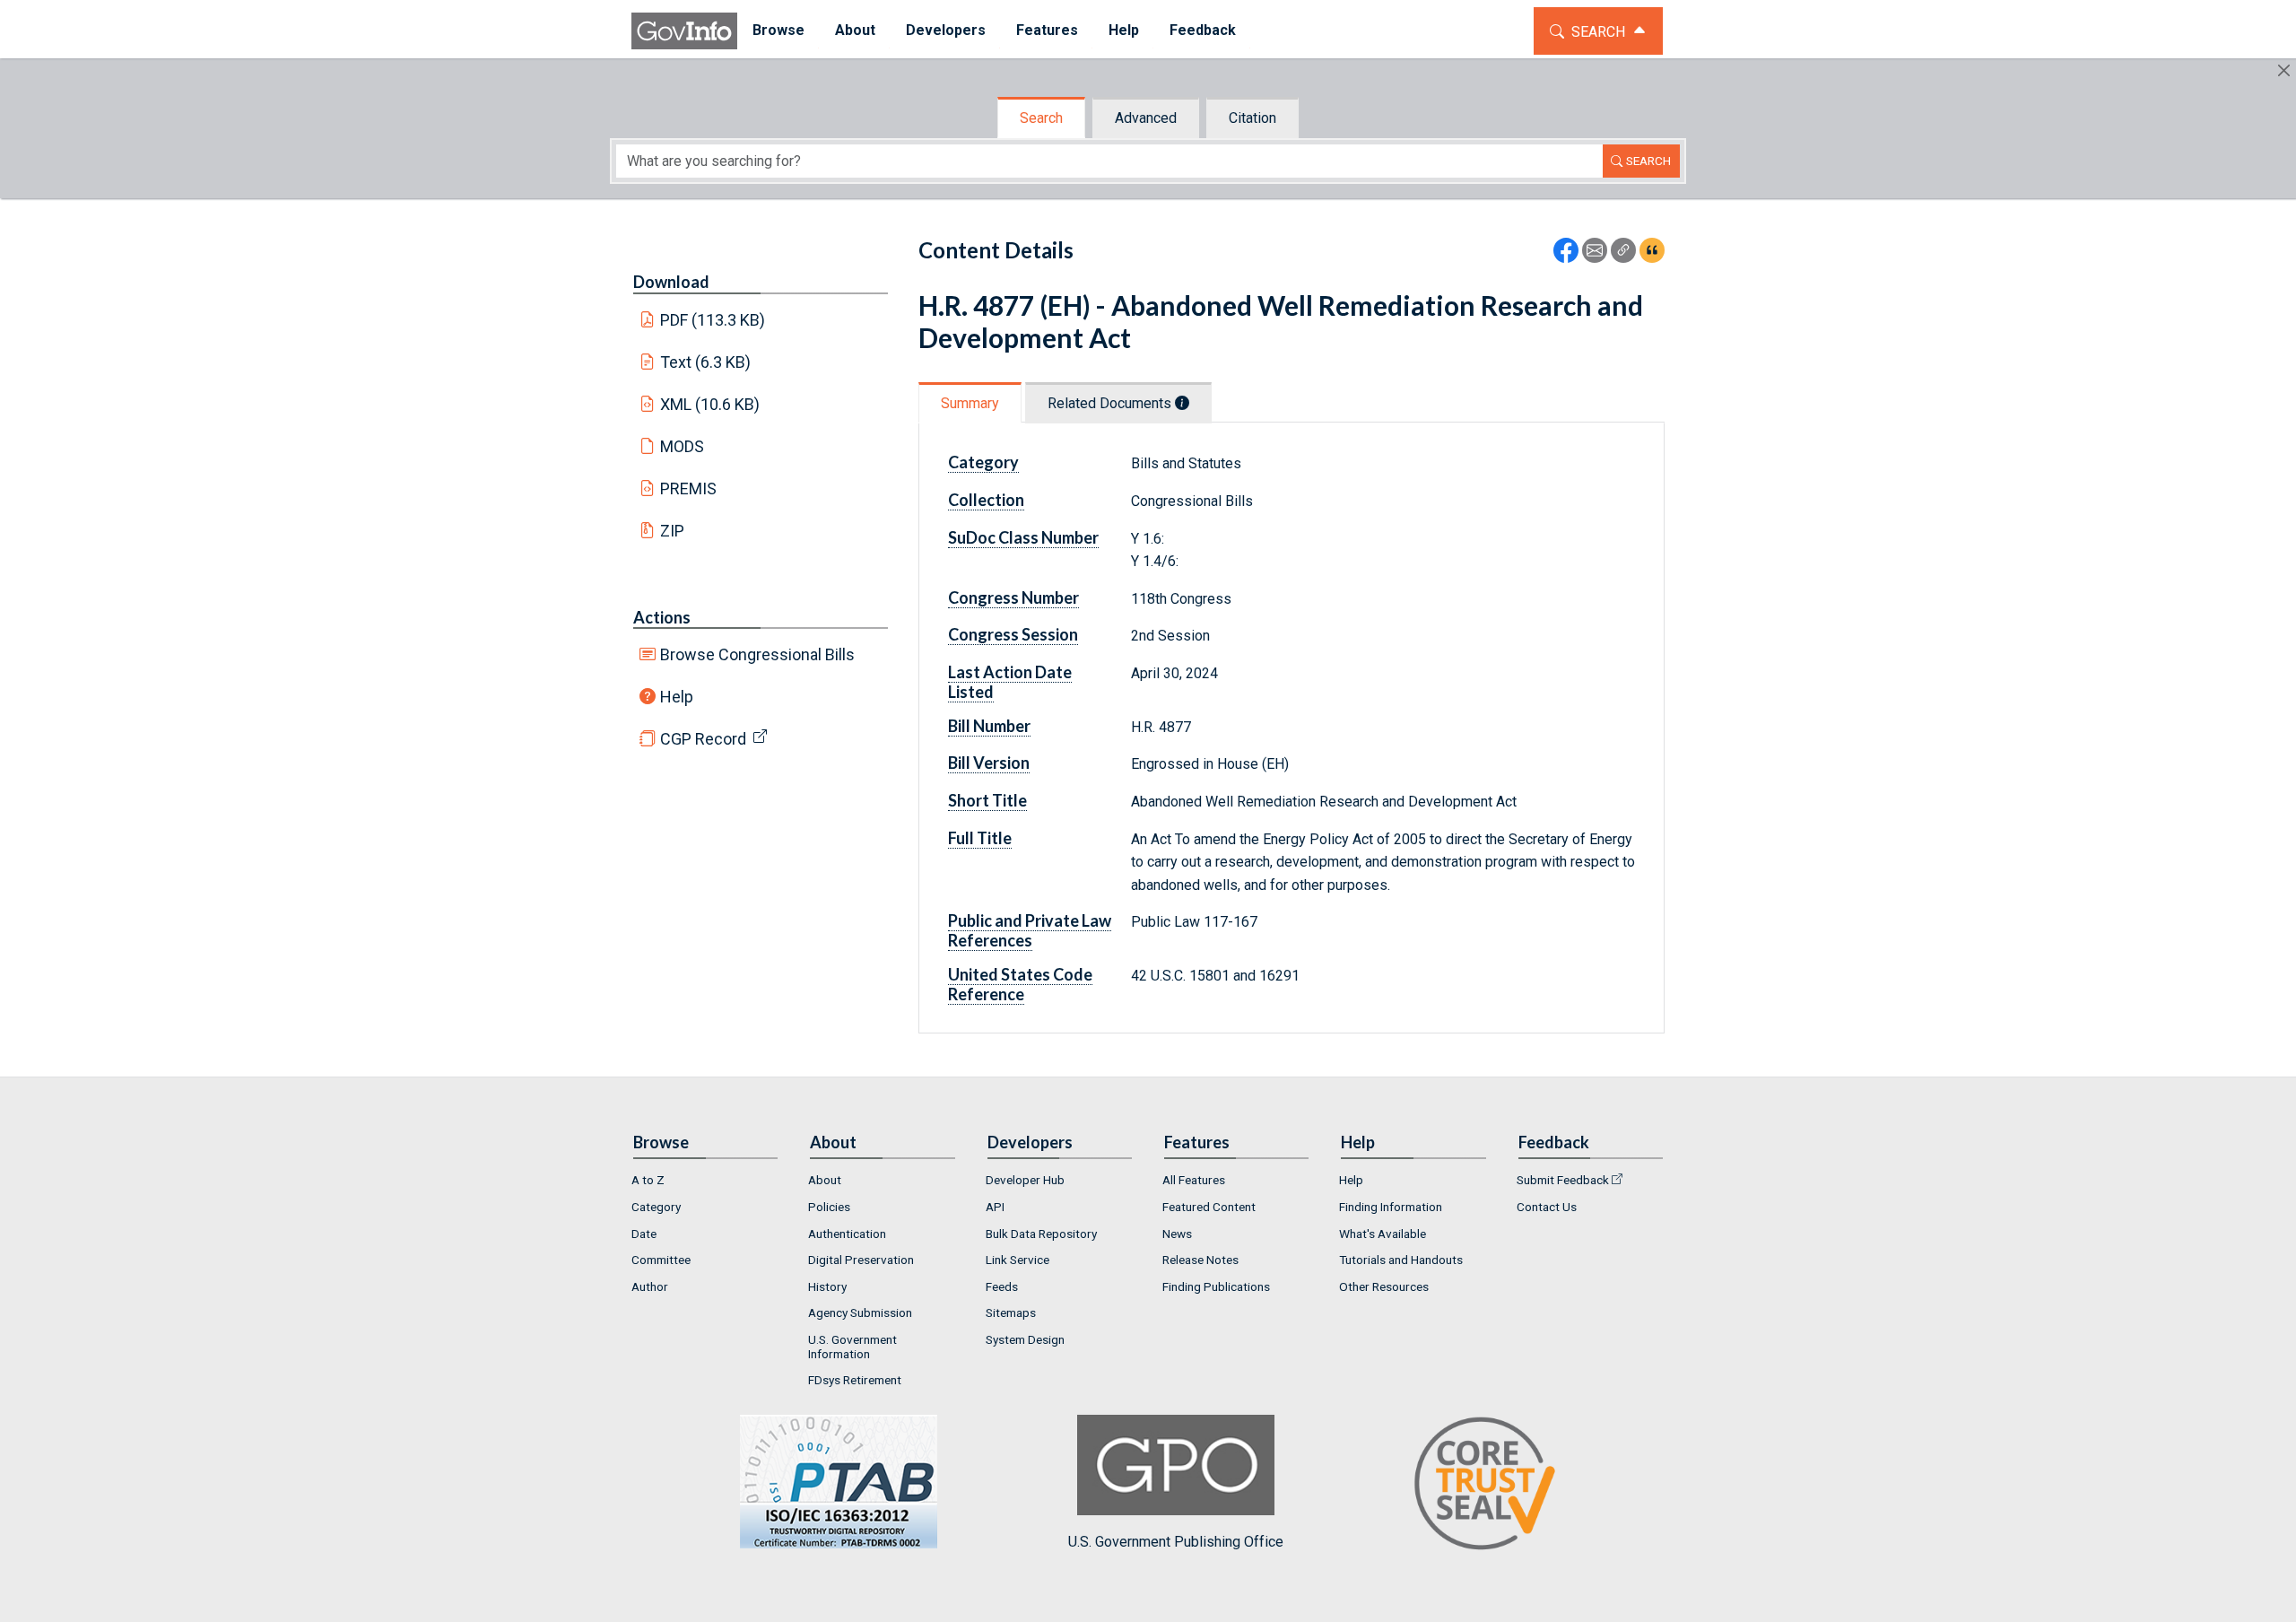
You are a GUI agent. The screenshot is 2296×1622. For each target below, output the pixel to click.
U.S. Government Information (852, 1347)
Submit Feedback (1563, 1180)
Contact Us (1547, 1207)
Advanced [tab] (1146, 118)
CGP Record (703, 739)
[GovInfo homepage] (684, 31)
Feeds (1002, 1286)
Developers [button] (946, 30)
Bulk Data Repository (1041, 1234)
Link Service (1018, 1260)
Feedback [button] (1203, 30)
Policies (829, 1207)
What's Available (1383, 1234)
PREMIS (688, 488)
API (995, 1207)
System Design (1025, 1339)
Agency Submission (860, 1312)
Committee (661, 1260)
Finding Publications (1216, 1286)
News (1177, 1234)
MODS (682, 446)
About (825, 1180)
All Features (1194, 1180)
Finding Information (1391, 1207)
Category (656, 1207)
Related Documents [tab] (1111, 403)
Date (644, 1234)
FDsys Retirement (855, 1380)
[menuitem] (778, 31)
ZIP (672, 531)
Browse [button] (778, 30)
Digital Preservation (861, 1260)
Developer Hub (1025, 1180)
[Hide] (2284, 70)
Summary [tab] (970, 403)
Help (677, 697)
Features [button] (1047, 30)
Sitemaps (1011, 1312)
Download (671, 282)
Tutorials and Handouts (1401, 1260)
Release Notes (1200, 1260)
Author (650, 1286)
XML (710, 404)
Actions (662, 617)
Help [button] (1124, 30)
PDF (713, 320)
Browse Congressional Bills (757, 654)
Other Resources (1384, 1286)
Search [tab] (1041, 118)
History (827, 1286)
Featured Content (1209, 1207)
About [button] (855, 30)
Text (706, 362)
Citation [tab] (1252, 118)
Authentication (847, 1234)
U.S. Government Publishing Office (1176, 1542)
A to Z (648, 1180)
